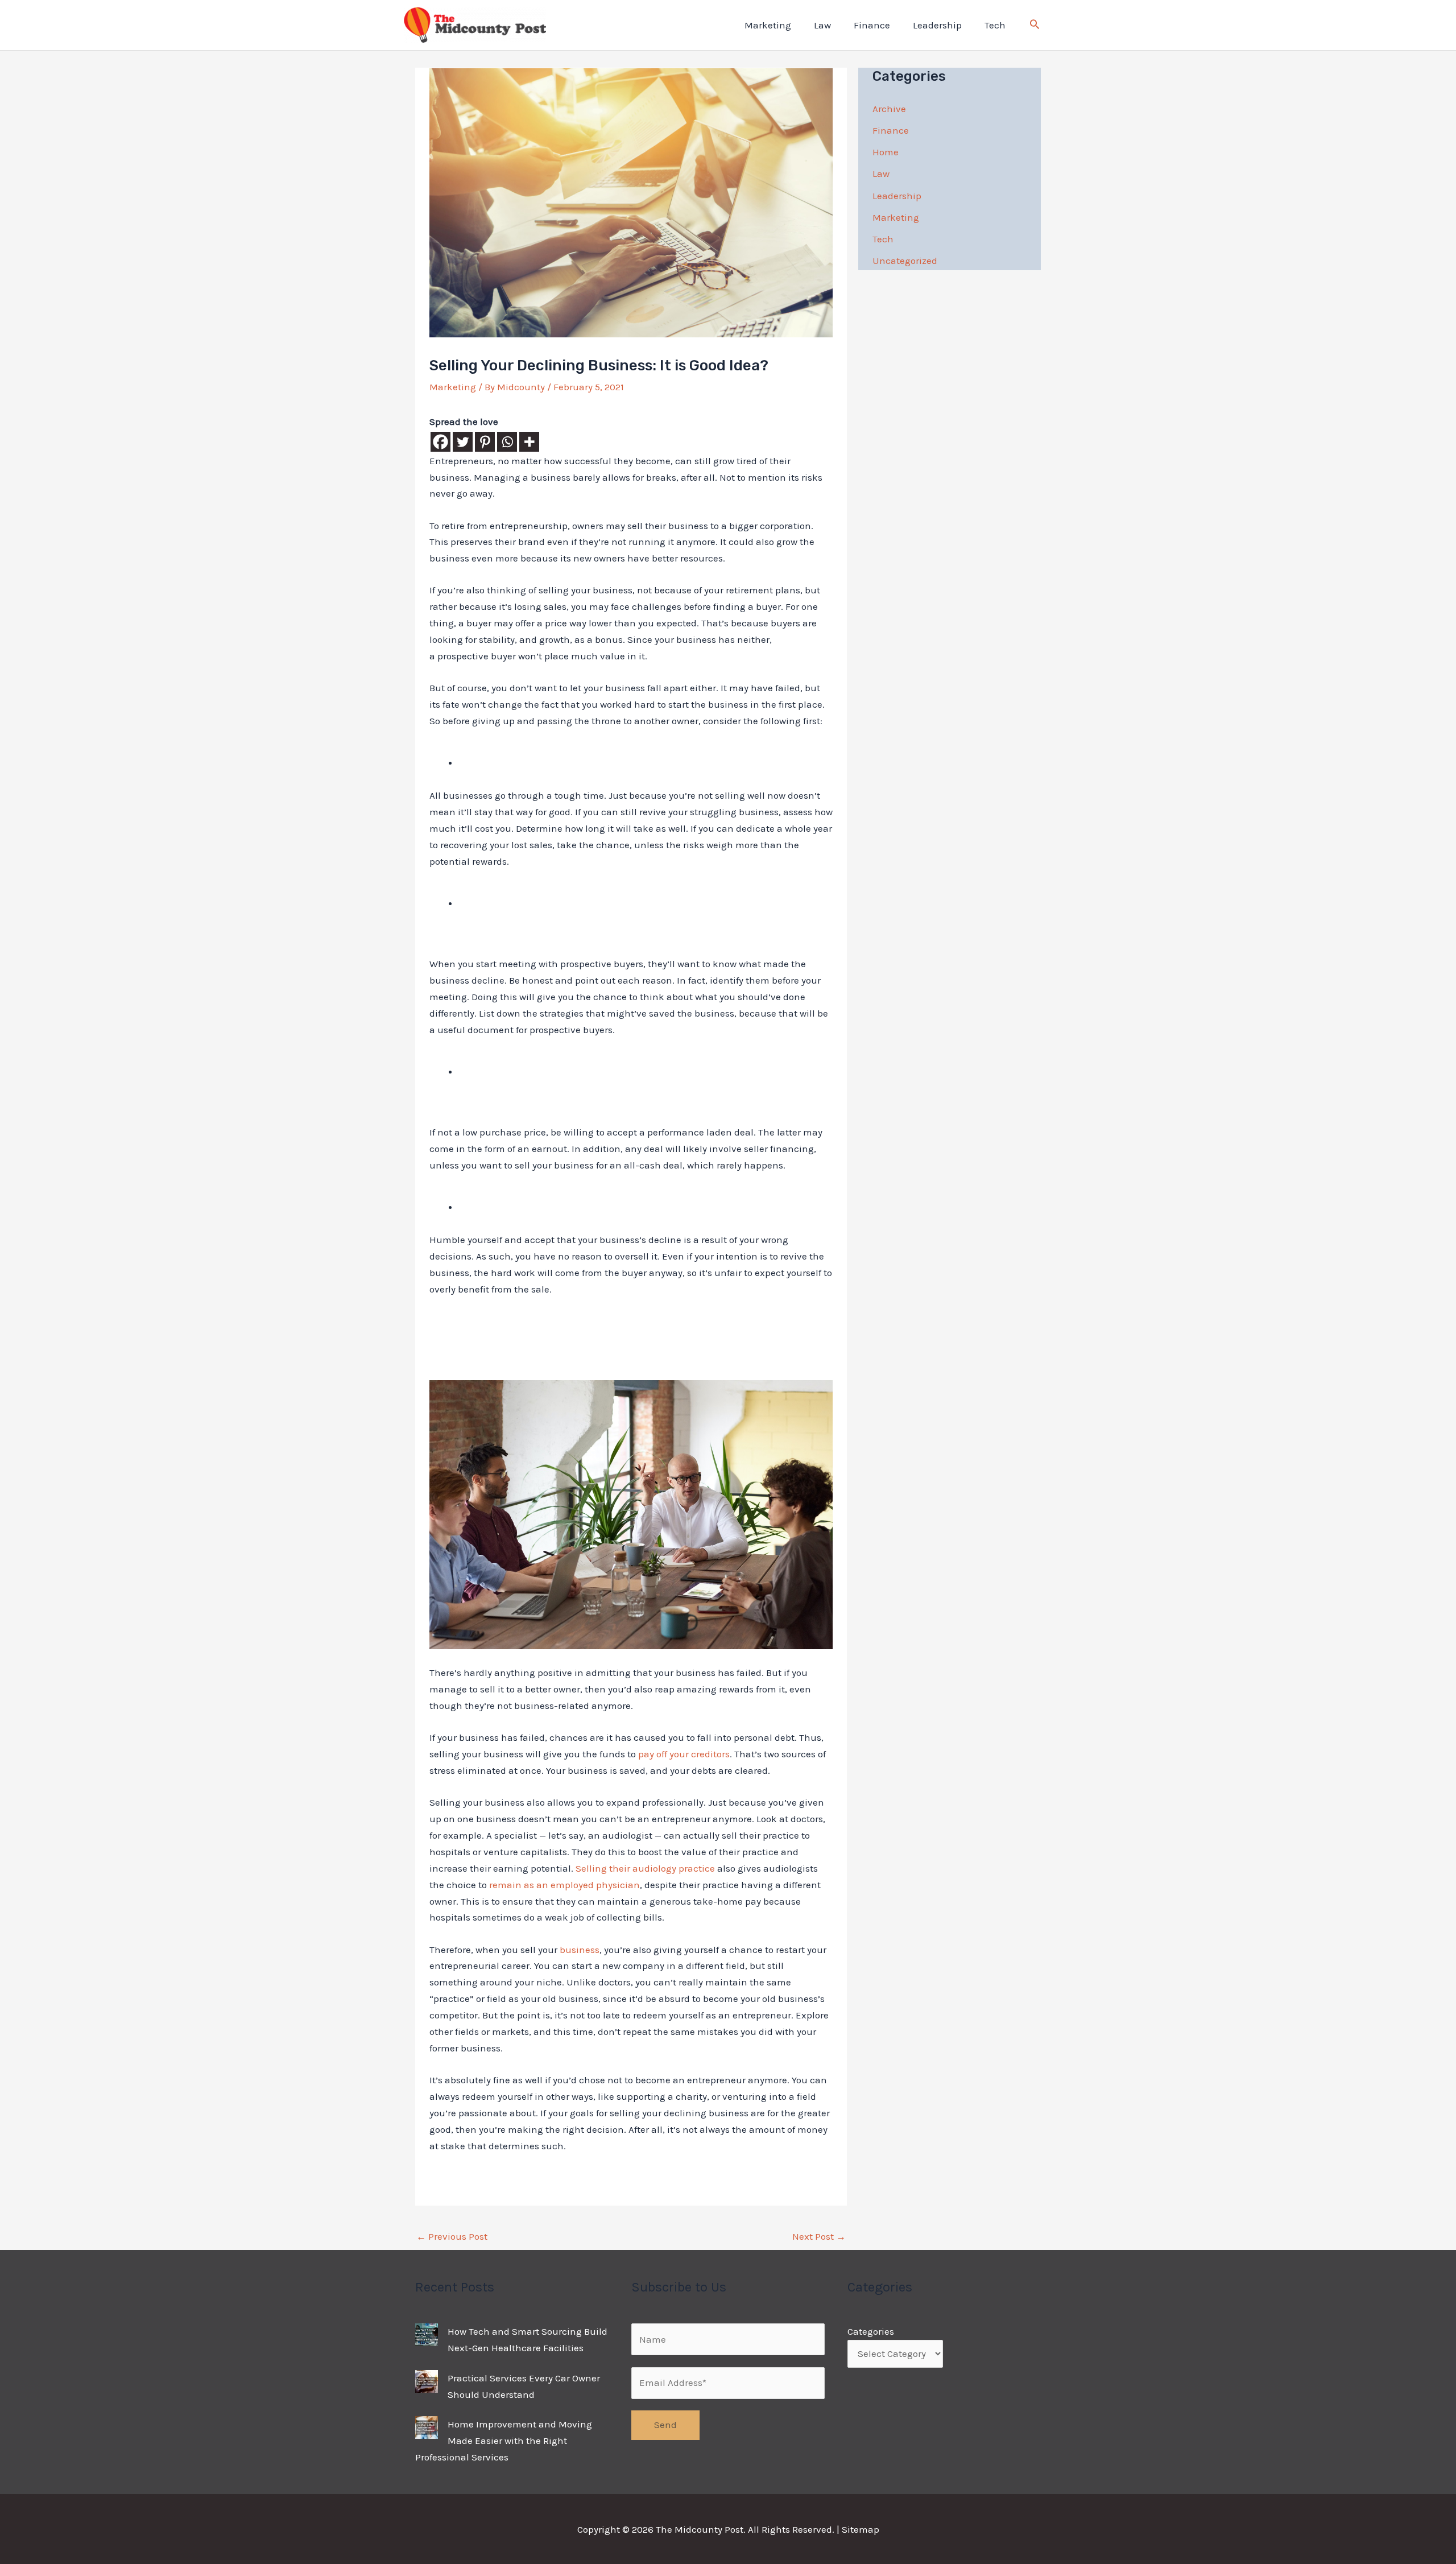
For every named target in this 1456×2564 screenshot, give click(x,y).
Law (822, 25)
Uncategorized (905, 261)
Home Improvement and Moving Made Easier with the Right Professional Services (504, 2441)
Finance (872, 25)
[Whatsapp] (507, 442)
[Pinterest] (485, 442)
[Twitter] (463, 442)
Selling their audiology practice (645, 1868)
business (580, 1950)
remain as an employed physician (564, 1885)
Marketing (768, 25)
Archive (889, 109)
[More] (529, 442)
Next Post (819, 2236)
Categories (871, 2331)
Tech (995, 25)
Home (886, 152)
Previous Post (452, 2236)
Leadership (937, 25)
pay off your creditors (684, 1754)
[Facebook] (440, 442)
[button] (1035, 26)
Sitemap (861, 2529)
